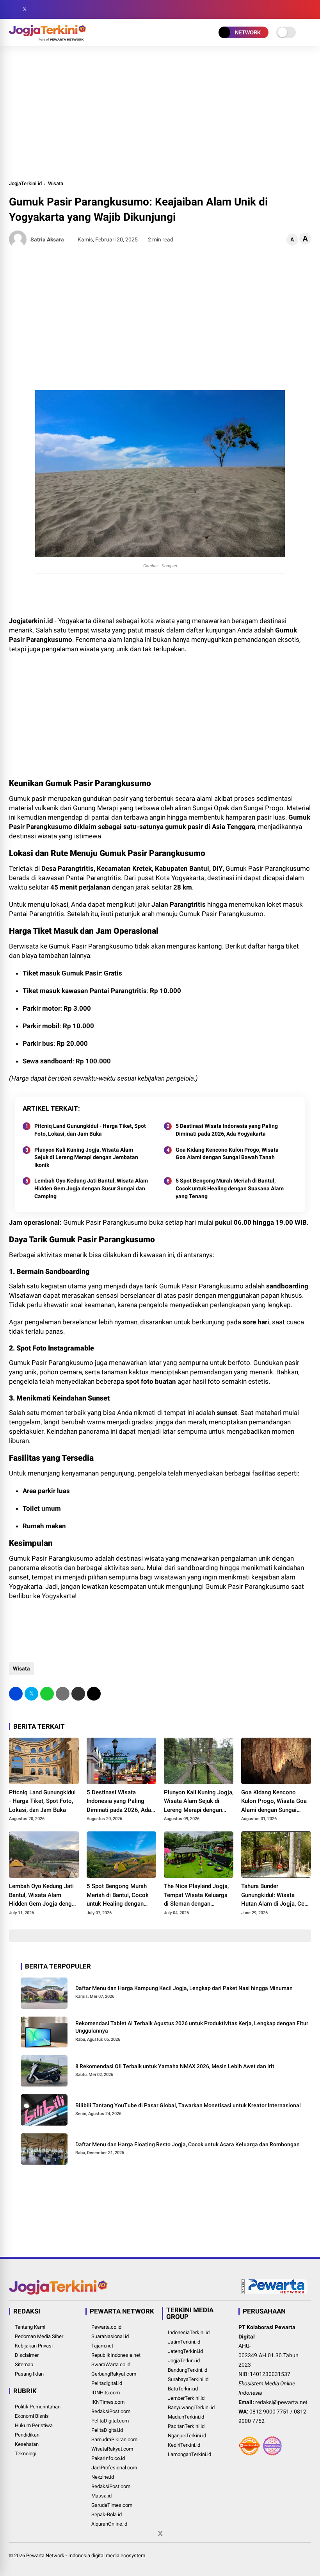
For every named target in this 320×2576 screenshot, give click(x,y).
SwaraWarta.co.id (111, 2364)
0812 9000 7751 (269, 2412)
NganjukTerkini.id (187, 2436)
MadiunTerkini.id (186, 2417)
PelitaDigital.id (107, 2430)
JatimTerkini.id (184, 2342)
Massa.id (101, 2496)
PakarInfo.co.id (108, 2458)
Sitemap (24, 2364)
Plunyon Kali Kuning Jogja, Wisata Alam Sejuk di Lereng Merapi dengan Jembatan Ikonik (86, 1157)
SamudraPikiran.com (114, 2439)
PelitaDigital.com (110, 2421)
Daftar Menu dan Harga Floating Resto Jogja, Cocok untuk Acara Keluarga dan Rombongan (188, 2144)
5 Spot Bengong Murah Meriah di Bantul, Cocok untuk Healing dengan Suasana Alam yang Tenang (230, 1188)
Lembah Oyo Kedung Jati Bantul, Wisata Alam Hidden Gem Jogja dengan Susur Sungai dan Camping (91, 1188)
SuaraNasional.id (110, 2336)
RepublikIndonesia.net (116, 2355)
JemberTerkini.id (186, 2398)
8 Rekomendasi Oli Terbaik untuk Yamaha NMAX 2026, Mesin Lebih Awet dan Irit (175, 2066)
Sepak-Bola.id (107, 2514)
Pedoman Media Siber (39, 2336)
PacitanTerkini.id (186, 2426)
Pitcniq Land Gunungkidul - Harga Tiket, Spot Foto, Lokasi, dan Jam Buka (90, 1130)
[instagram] (36, 9)
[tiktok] (60, 9)
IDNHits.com (106, 2393)
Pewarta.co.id (106, 2327)
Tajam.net (102, 2346)
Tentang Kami (30, 2327)
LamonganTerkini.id (189, 2454)
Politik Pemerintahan (38, 2407)
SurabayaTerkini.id (188, 2379)
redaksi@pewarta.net (281, 2402)
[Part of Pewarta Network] (275, 2292)
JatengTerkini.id (185, 2351)
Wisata (56, 183)
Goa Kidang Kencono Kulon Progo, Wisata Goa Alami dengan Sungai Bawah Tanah (227, 1154)
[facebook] (13, 9)
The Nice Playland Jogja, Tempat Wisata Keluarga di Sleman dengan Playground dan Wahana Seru (196, 1895)
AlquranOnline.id (109, 2524)
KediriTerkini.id (184, 2445)
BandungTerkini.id (188, 2370)
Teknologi (26, 2454)
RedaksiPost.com (111, 2411)
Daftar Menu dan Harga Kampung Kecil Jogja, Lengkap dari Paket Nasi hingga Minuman (184, 1988)
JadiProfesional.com (114, 2468)
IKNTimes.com (108, 2402)
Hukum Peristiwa (34, 2425)
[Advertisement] (160, 113)
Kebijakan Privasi (34, 2346)
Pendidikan (27, 2435)
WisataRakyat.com (112, 2449)
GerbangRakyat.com (114, 2374)
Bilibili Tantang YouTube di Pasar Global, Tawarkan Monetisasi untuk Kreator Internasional (188, 2105)
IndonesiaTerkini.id (189, 2332)
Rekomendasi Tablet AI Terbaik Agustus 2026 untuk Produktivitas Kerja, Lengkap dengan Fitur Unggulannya (192, 2027)
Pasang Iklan (29, 2374)
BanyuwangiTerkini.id (191, 2407)
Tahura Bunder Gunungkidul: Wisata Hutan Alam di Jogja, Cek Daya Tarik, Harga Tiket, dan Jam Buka (274, 1895)
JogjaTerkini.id (25, 183)
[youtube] (48, 9)
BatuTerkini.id (183, 2389)
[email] (78, 1694)
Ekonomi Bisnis (32, 2416)
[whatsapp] (47, 1694)
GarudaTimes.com (112, 2505)
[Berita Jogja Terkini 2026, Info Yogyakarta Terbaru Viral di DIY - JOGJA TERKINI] (48, 38)
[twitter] (25, 9)
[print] (63, 1694)
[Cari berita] (308, 10)
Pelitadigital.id (107, 2383)
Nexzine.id (103, 2477)
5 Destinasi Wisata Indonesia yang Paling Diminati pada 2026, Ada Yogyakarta (227, 1130)
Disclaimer (27, 2355)
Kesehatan (27, 2444)
